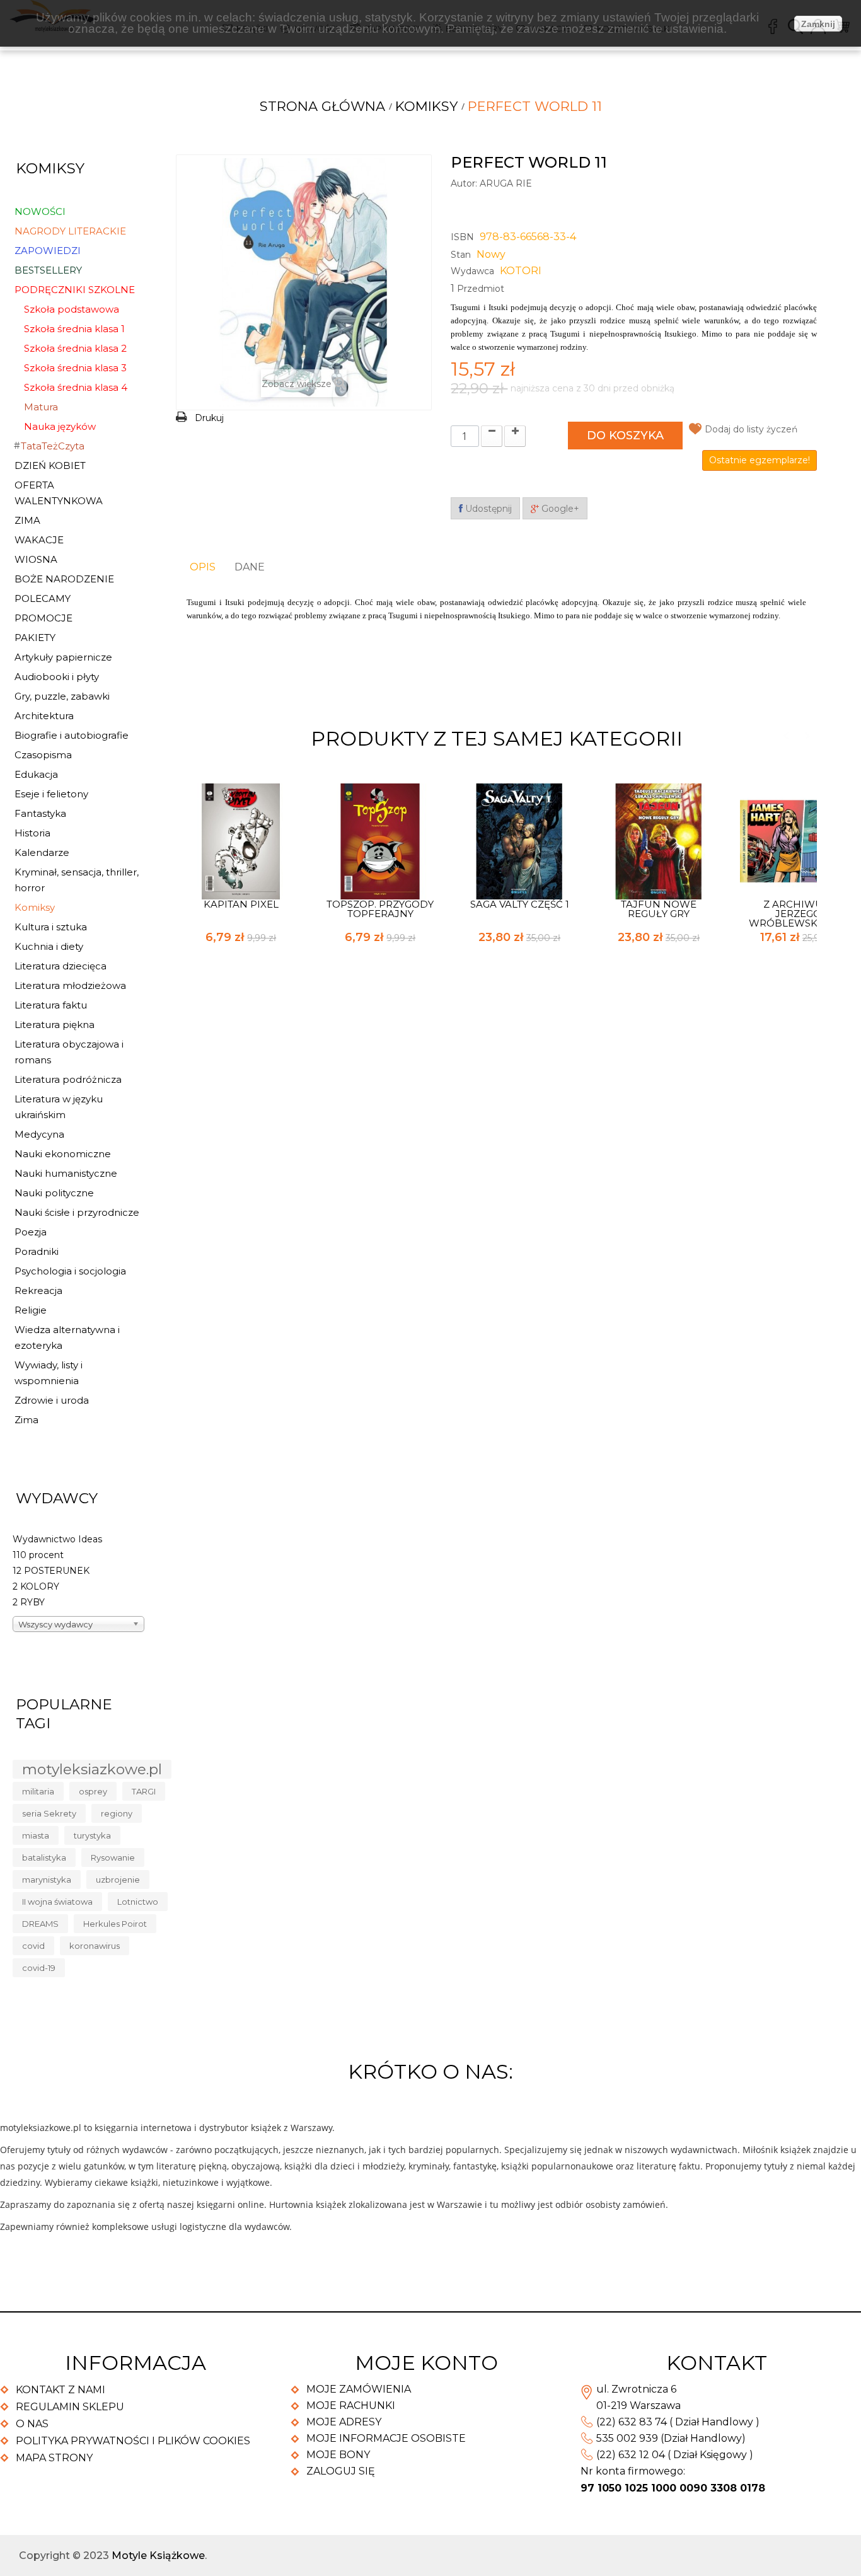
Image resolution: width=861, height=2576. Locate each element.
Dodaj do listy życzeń (751, 429)
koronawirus (95, 1946)
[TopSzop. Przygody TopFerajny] (380, 840)
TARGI (144, 1791)
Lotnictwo (138, 1902)
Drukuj (209, 418)
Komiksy (426, 106)
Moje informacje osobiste (386, 2438)
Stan (461, 255)
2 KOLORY (36, 1586)
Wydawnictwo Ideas (57, 1539)
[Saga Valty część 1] (519, 840)
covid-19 (39, 1968)
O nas (32, 2424)
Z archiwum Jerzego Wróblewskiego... (798, 914)
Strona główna (322, 106)
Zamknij (818, 24)
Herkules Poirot (115, 1924)
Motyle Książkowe (158, 2556)
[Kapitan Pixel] (241, 840)
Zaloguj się (341, 2471)
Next (807, 736)
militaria (38, 1791)
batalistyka (44, 1857)
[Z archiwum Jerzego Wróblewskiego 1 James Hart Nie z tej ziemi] (798, 840)
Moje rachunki (351, 2406)
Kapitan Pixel (241, 904)
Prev (786, 736)
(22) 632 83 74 (632, 2422)
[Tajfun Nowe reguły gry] (659, 840)
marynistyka (47, 1880)
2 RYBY (29, 1602)
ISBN (462, 237)
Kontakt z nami (61, 2390)
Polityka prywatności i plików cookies (133, 2441)
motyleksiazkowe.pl (92, 1769)
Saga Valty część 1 (520, 904)
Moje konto (426, 2363)
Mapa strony (54, 2458)
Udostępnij (487, 509)
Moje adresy (344, 2422)
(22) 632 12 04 (631, 2455)
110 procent (38, 1555)
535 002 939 (627, 2438)
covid (33, 1946)
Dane (250, 567)
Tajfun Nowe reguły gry (659, 909)
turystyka (92, 1835)
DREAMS (40, 1924)
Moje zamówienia (359, 2389)
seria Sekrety (49, 1813)
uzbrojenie (118, 1880)
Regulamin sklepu (70, 2407)
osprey (93, 1791)
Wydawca (472, 271)
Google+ (559, 509)
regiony (117, 1813)
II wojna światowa (57, 1902)
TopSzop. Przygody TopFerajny (380, 909)
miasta (36, 1835)
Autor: (464, 183)
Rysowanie (113, 1857)
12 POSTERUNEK (51, 1571)
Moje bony (338, 2455)
